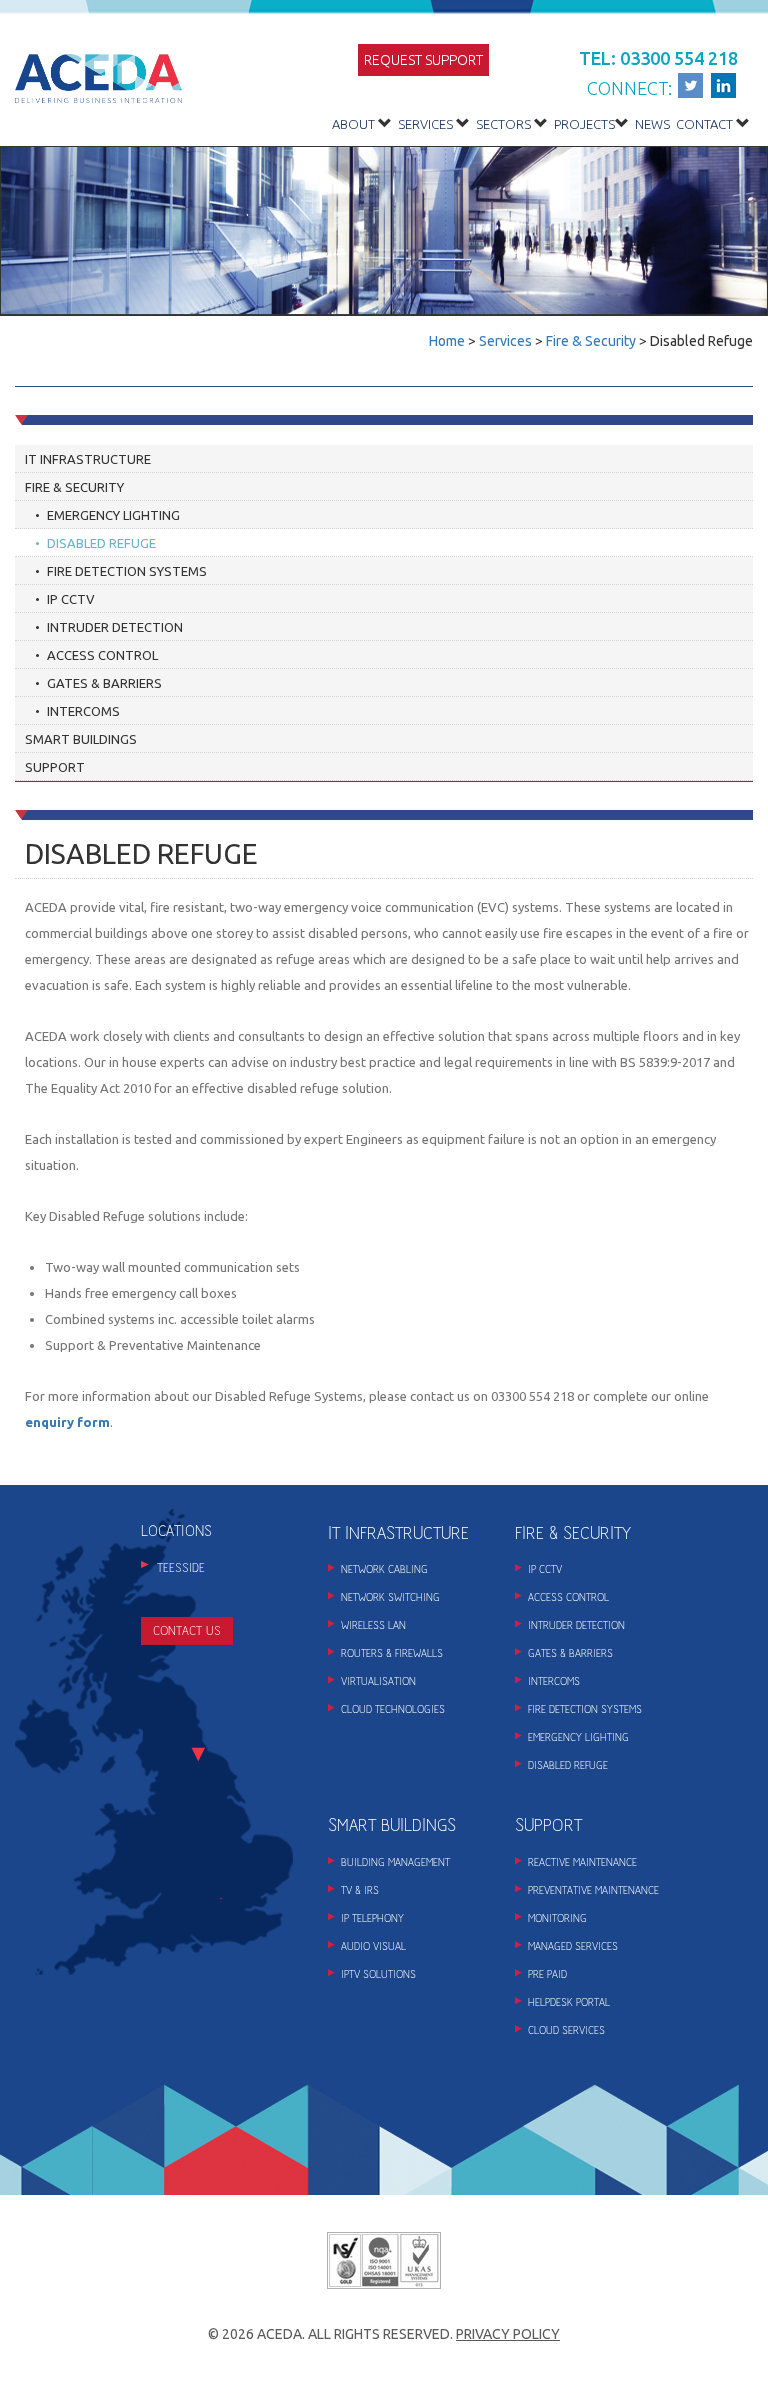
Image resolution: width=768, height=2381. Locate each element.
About (353, 124)
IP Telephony (372, 1918)
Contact (704, 124)
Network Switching (390, 1597)
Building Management (395, 1862)
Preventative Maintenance (593, 1890)
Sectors (503, 124)
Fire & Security (591, 341)
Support (55, 767)
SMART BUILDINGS (392, 1825)
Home (447, 341)
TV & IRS (360, 1890)
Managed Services (573, 1946)
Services (425, 124)
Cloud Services (566, 2030)
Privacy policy (508, 2334)
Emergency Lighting (113, 515)
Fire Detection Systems (127, 571)
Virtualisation (378, 1681)
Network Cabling (384, 1569)
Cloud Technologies (393, 1709)
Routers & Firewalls (392, 1653)
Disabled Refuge (101, 543)
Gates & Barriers (104, 683)
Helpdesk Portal (569, 2002)
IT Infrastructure (88, 459)
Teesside (181, 1568)
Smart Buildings (81, 739)
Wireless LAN (373, 1625)
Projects (584, 124)
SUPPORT (548, 1825)
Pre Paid (547, 1974)
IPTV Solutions (378, 1974)
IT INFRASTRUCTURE (398, 1533)
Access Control (102, 655)
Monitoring (557, 1918)
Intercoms (83, 711)
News (652, 124)
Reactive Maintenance (582, 1862)
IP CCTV (71, 599)
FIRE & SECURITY (573, 1533)
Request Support (423, 60)
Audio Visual (373, 1946)
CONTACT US (187, 1631)
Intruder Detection (115, 627)
